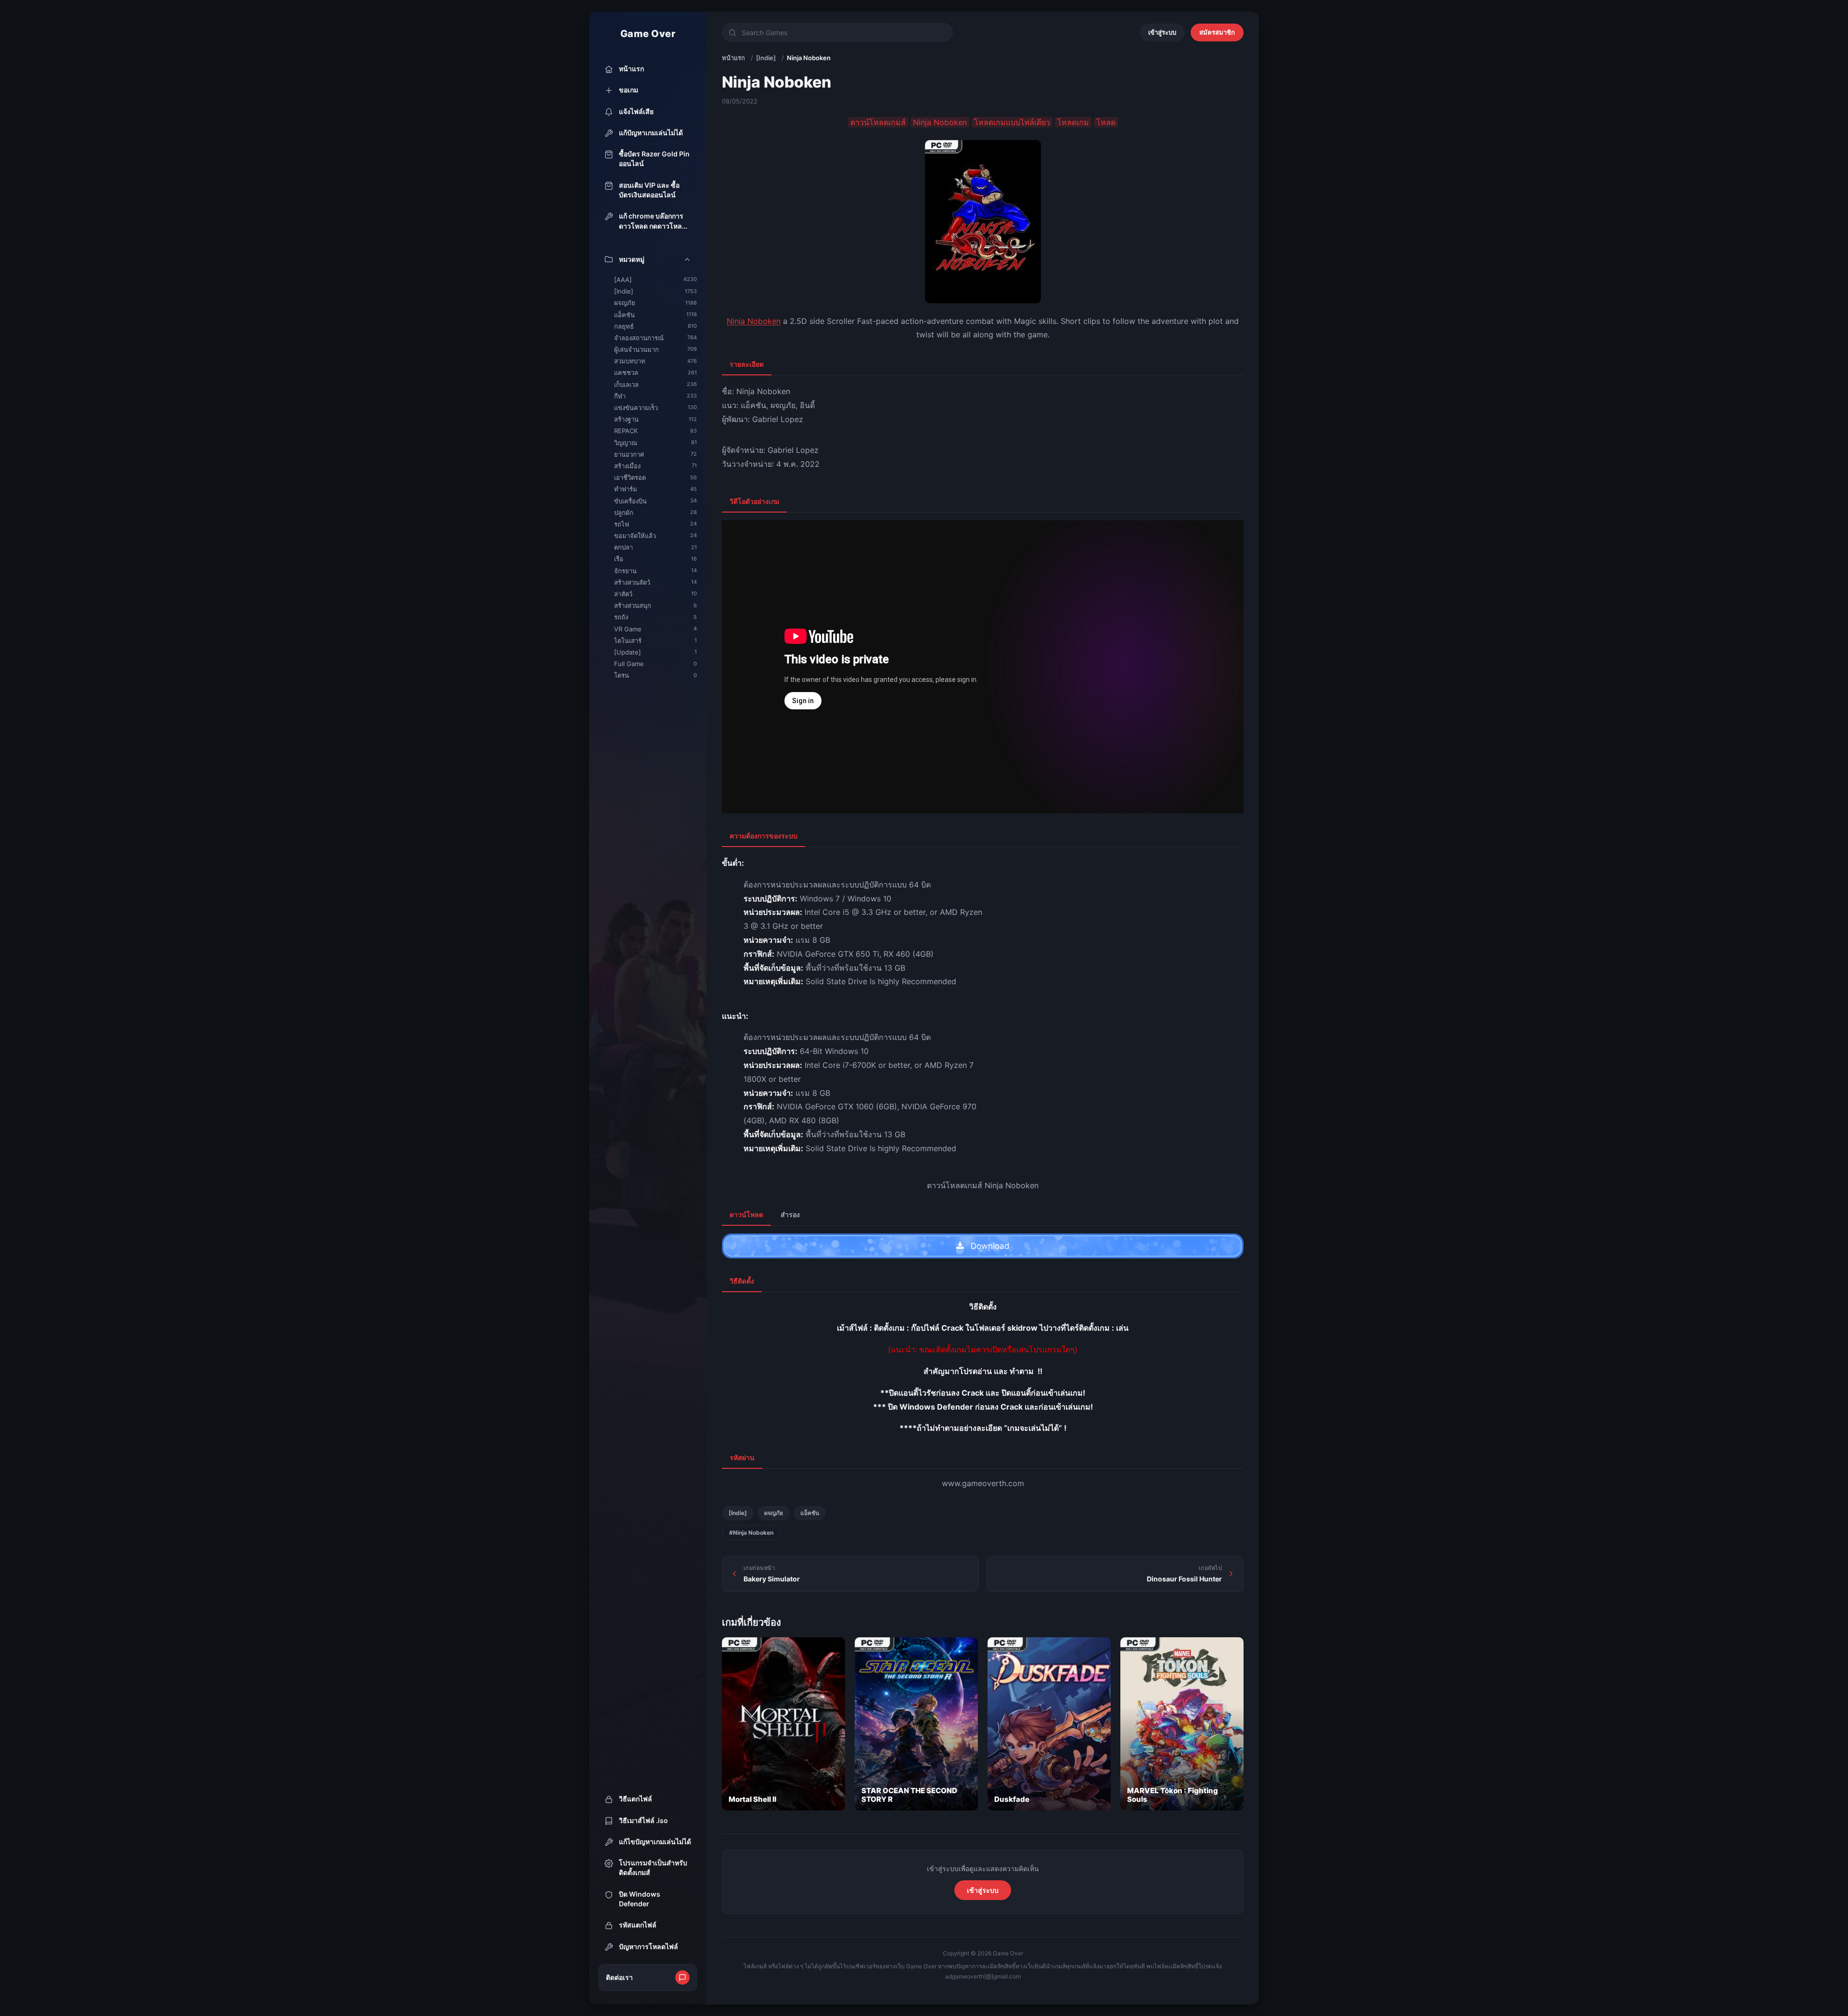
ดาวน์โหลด (746, 1214)
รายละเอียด (747, 364)
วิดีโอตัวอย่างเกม (754, 501)
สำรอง (790, 1214)
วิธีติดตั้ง (742, 1281)
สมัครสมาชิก (1217, 32)
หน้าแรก (733, 58)
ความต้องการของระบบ (764, 836)
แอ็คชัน (810, 1513)
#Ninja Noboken (751, 1533)
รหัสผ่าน (742, 1457)
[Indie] (766, 58)
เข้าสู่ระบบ (1162, 32)
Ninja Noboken (754, 321)
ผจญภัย (774, 1513)
